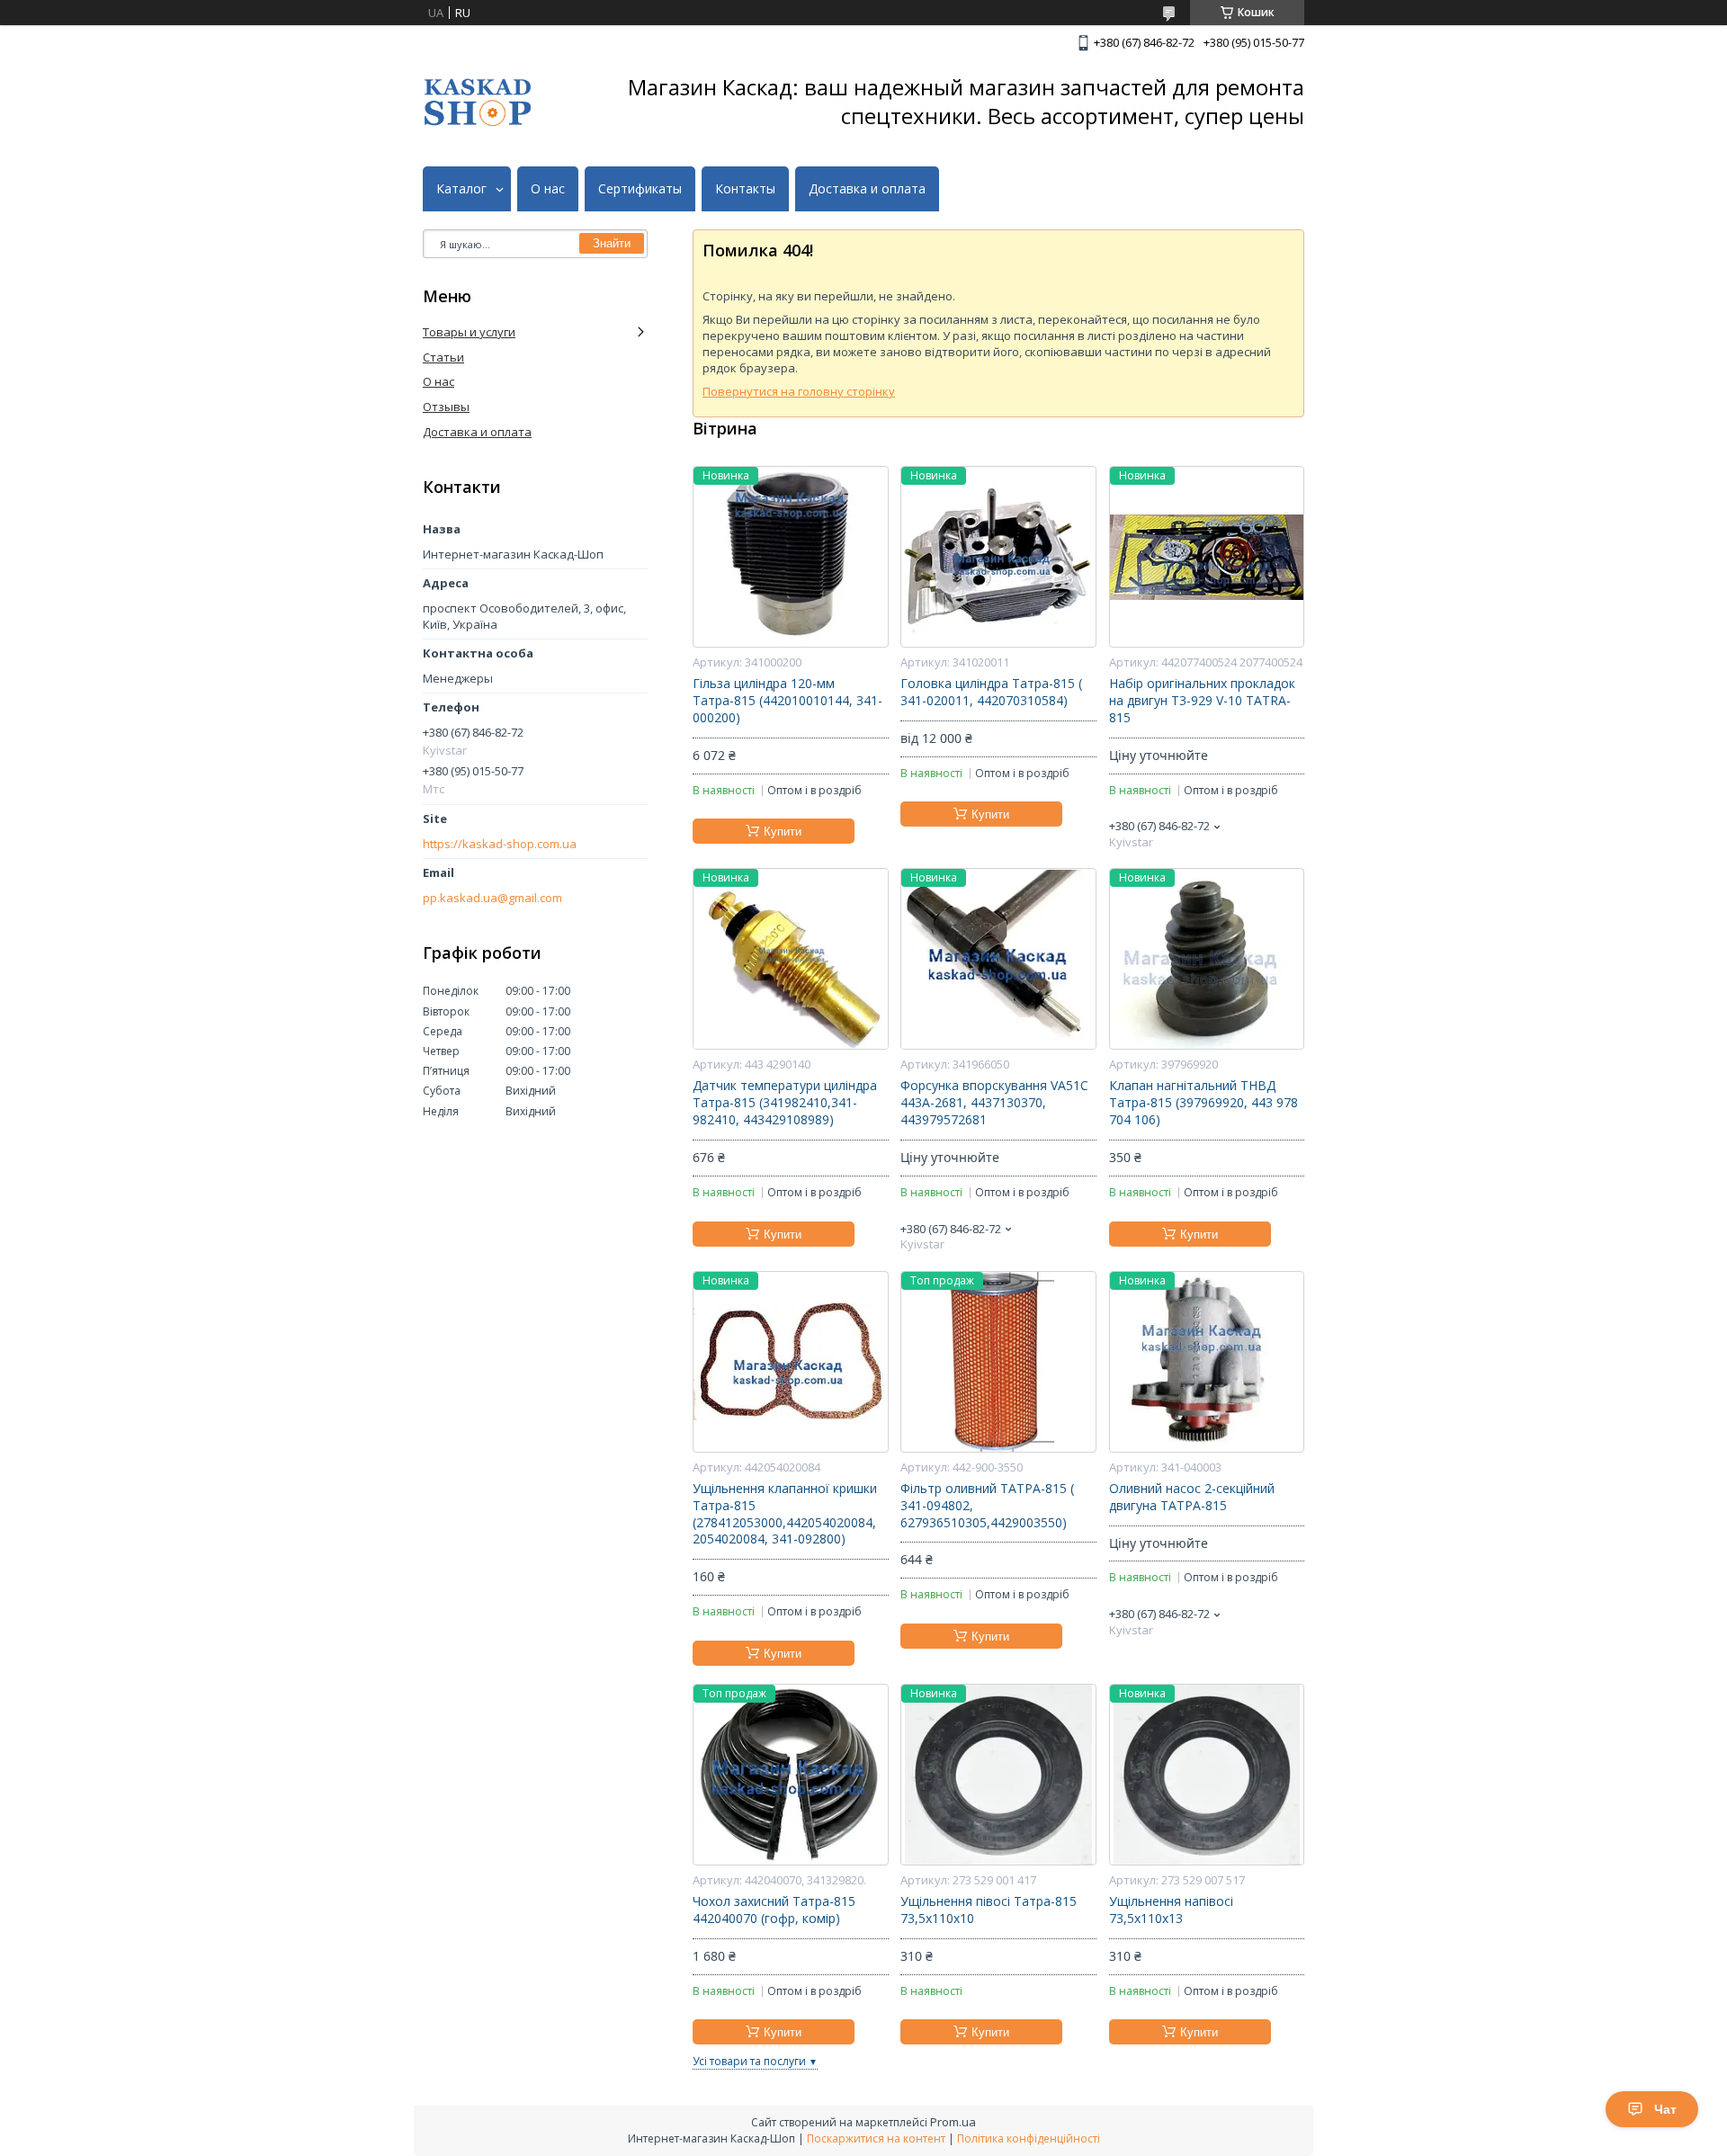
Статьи (443, 357)
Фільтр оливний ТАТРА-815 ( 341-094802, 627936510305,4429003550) (987, 1506)
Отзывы (446, 407)
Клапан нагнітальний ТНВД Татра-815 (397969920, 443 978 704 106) (1204, 1103)
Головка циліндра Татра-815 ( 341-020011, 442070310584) (991, 692)
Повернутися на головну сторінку (799, 391)
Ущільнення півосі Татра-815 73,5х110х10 (989, 1910)
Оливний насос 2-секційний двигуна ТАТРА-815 (1192, 1497)
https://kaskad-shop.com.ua (500, 844)
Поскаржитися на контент (876, 2138)
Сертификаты (640, 189)
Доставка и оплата (867, 189)
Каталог (461, 189)
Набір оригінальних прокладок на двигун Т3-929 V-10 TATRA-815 (1202, 701)
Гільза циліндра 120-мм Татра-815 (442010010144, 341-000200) (787, 701)
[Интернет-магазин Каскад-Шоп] (478, 102)
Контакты (745, 189)
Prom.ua (953, 2122)
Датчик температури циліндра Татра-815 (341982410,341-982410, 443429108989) (785, 1103)
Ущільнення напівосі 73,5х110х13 (1171, 1910)
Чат (1665, 2109)
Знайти (612, 243)
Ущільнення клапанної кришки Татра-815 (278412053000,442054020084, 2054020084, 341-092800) (785, 1514)
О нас (548, 189)
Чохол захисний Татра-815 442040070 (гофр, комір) (774, 1910)
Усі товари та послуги (749, 2061)
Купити (783, 832)
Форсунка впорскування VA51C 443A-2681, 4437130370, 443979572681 (994, 1103)
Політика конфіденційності (1029, 2138)
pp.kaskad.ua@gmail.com (492, 898)
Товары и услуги (469, 332)
